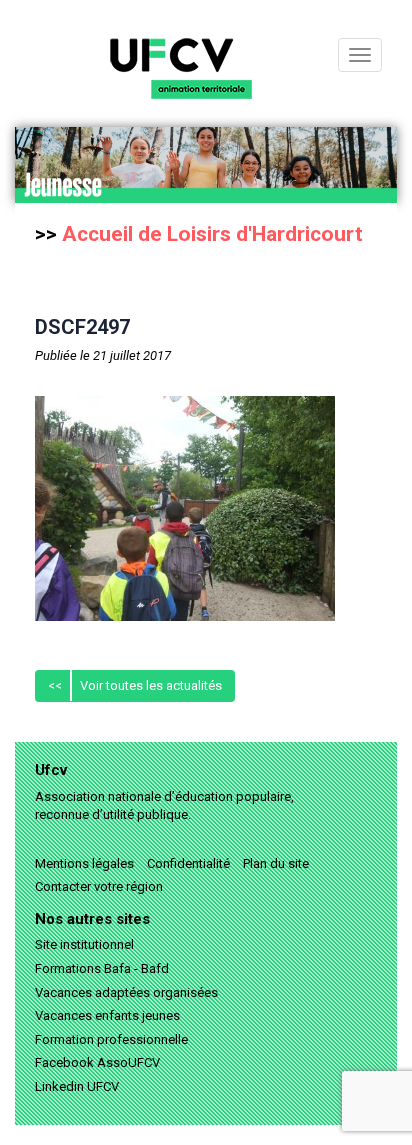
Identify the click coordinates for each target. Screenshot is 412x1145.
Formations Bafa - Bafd (102, 968)
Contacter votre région (99, 886)
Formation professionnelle (111, 1039)
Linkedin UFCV (77, 1086)
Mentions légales (84, 863)
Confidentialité (188, 863)
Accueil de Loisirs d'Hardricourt (212, 234)
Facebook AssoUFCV (97, 1062)
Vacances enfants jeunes (107, 1015)
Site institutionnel (84, 944)
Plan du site (276, 863)
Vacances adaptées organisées (126, 992)
